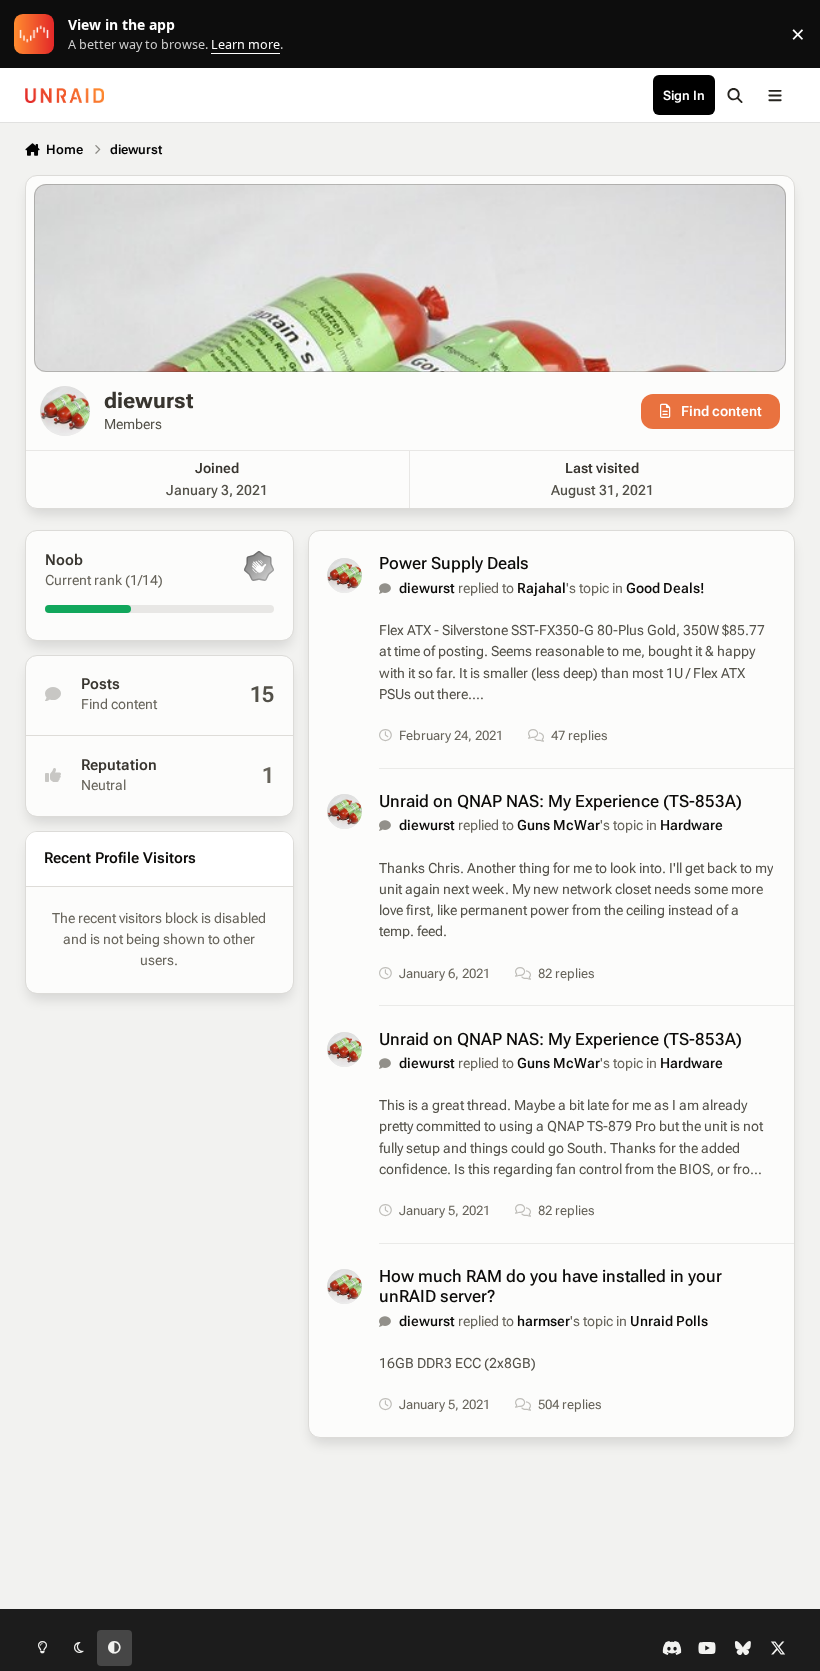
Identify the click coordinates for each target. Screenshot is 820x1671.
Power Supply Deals (454, 563)
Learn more (38, 34)
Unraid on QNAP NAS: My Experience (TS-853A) (560, 801)
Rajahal (541, 588)
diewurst (427, 588)
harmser (543, 1321)
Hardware (691, 825)
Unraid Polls (669, 1321)
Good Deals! (665, 588)
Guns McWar (558, 825)
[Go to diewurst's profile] (344, 575)
